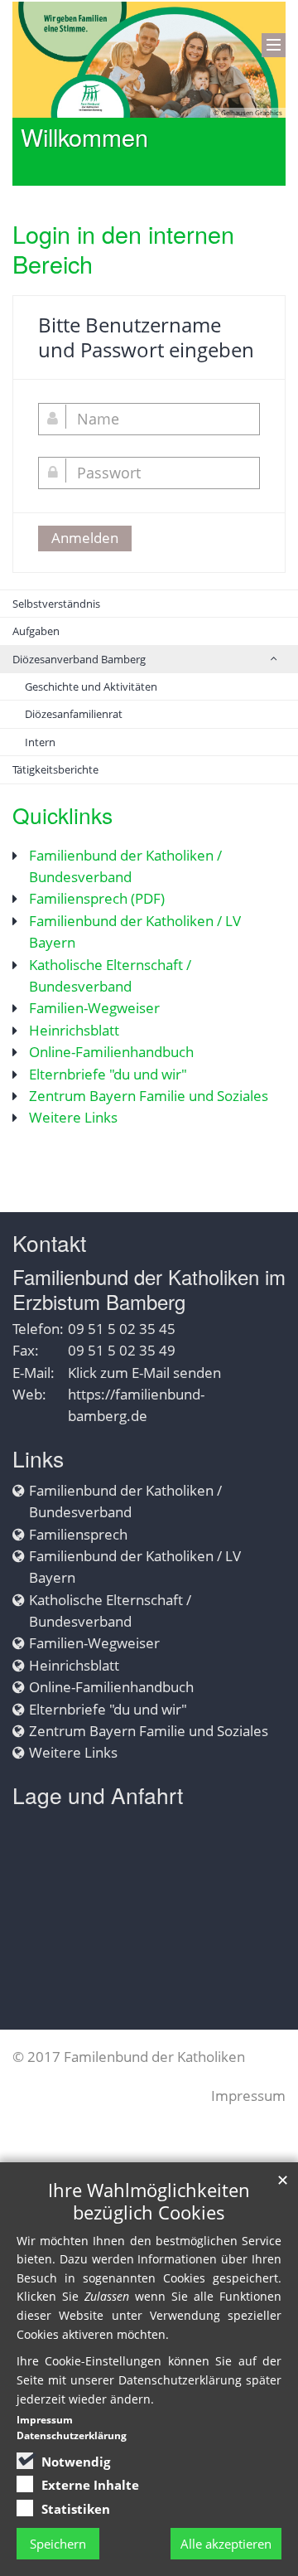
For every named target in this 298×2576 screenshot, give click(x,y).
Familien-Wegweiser (94, 1008)
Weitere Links (73, 1117)
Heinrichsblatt (74, 1030)
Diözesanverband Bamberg (79, 659)
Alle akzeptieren (226, 2544)
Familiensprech (78, 1534)
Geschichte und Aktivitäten (91, 686)
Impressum (248, 2096)
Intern (40, 742)
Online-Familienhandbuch (111, 1052)
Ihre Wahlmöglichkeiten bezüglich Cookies (149, 2201)
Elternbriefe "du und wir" (108, 1074)
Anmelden (85, 538)
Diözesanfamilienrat (74, 714)
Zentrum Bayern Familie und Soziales (149, 1096)
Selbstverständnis (56, 604)
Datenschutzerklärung (72, 2435)
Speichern (58, 2544)
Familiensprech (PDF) (97, 898)
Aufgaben (36, 631)
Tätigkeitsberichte (55, 769)
